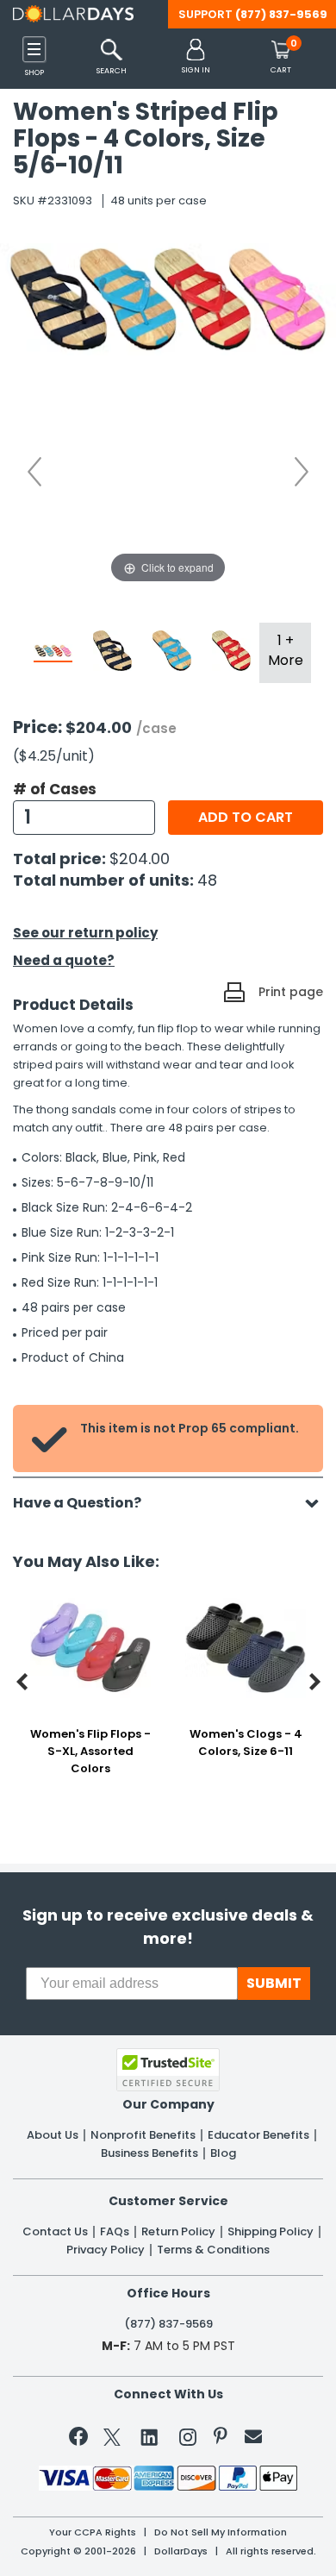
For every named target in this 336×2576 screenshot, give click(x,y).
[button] (196, 57)
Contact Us (55, 2232)
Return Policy (178, 2232)
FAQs (115, 2232)
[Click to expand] (168, 415)
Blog (223, 2153)
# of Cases (55, 789)
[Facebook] (81, 2440)
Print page (291, 992)
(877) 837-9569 (281, 14)
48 (207, 880)
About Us (53, 2135)
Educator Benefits (258, 2135)
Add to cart (246, 817)
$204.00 (140, 859)
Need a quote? (64, 960)
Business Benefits (149, 2153)
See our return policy (85, 933)
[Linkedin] (150, 2436)
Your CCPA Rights (93, 2532)
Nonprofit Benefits (143, 2135)
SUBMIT (274, 1983)
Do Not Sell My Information (221, 2532)
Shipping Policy (271, 2232)
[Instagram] (188, 2440)
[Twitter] (112, 2440)
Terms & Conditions (213, 2250)
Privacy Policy (106, 2250)
